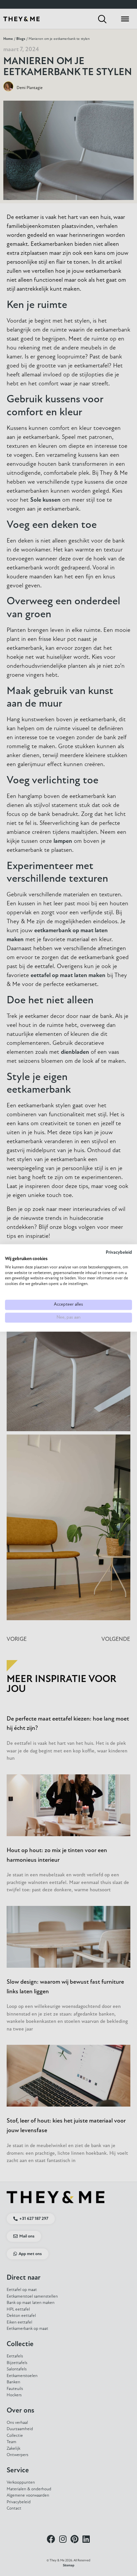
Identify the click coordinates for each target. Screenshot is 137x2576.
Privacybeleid (119, 1253)
